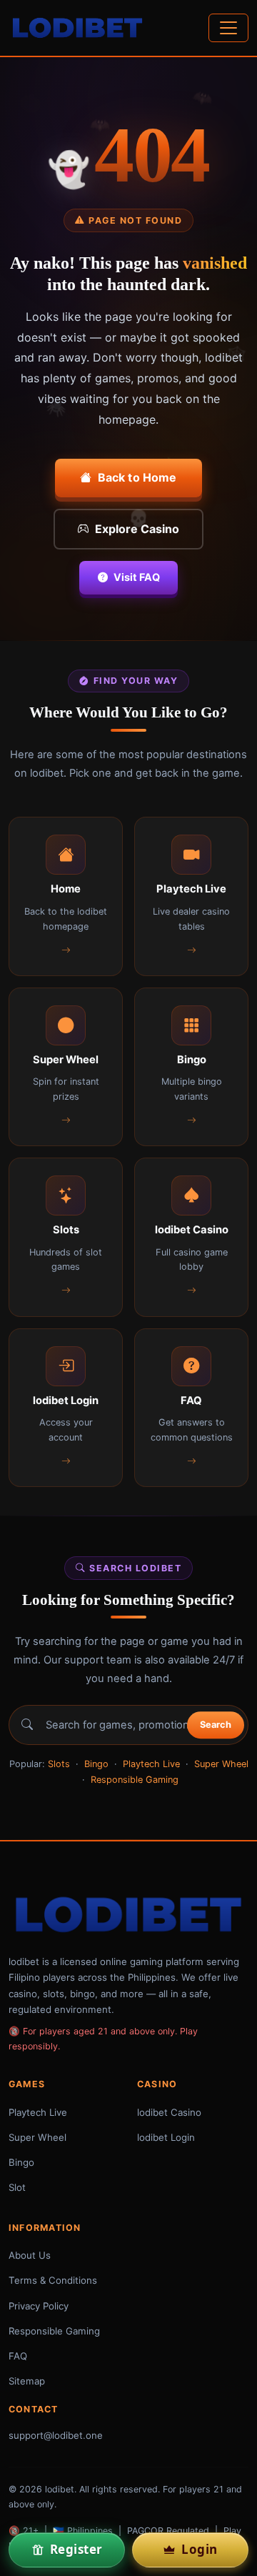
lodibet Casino (169, 2112)
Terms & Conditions (53, 2280)
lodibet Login (166, 2137)
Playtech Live (151, 1764)
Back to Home (137, 477)
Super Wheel (221, 1764)
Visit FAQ (137, 577)
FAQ (18, 2356)
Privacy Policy (39, 2306)
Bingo (96, 1764)
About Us (30, 2255)
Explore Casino (137, 529)
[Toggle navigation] (228, 28)
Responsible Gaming (135, 1780)
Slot (17, 2187)
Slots (59, 1764)
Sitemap (27, 2381)
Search (216, 1725)
